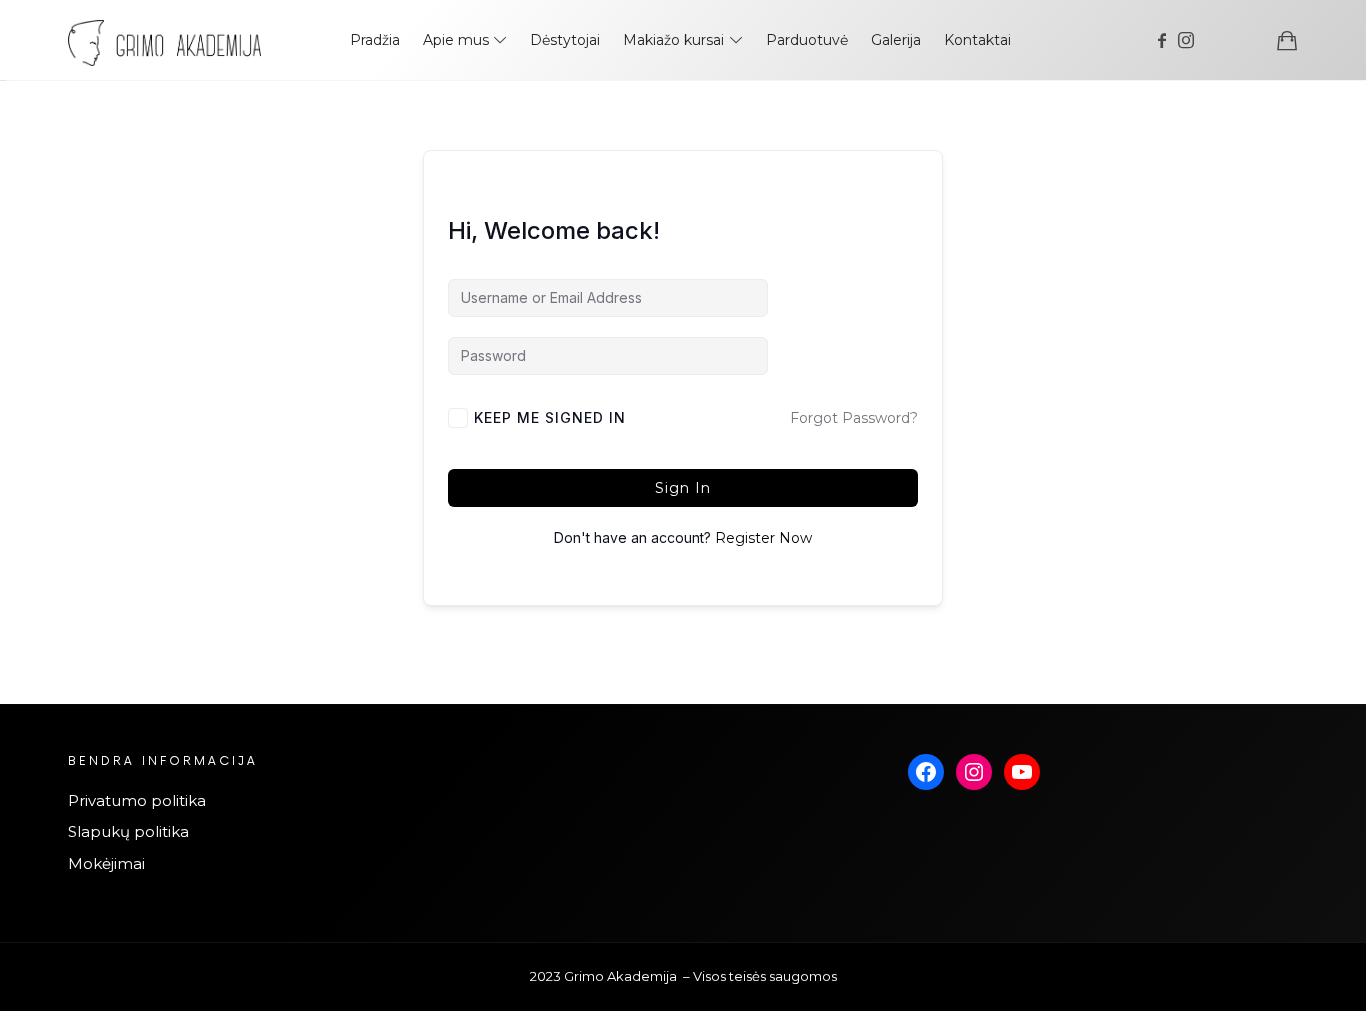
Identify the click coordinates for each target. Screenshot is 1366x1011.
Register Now (763, 538)
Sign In (683, 488)
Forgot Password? (854, 418)
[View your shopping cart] (1287, 40)
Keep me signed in (550, 417)
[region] (260, 830)
